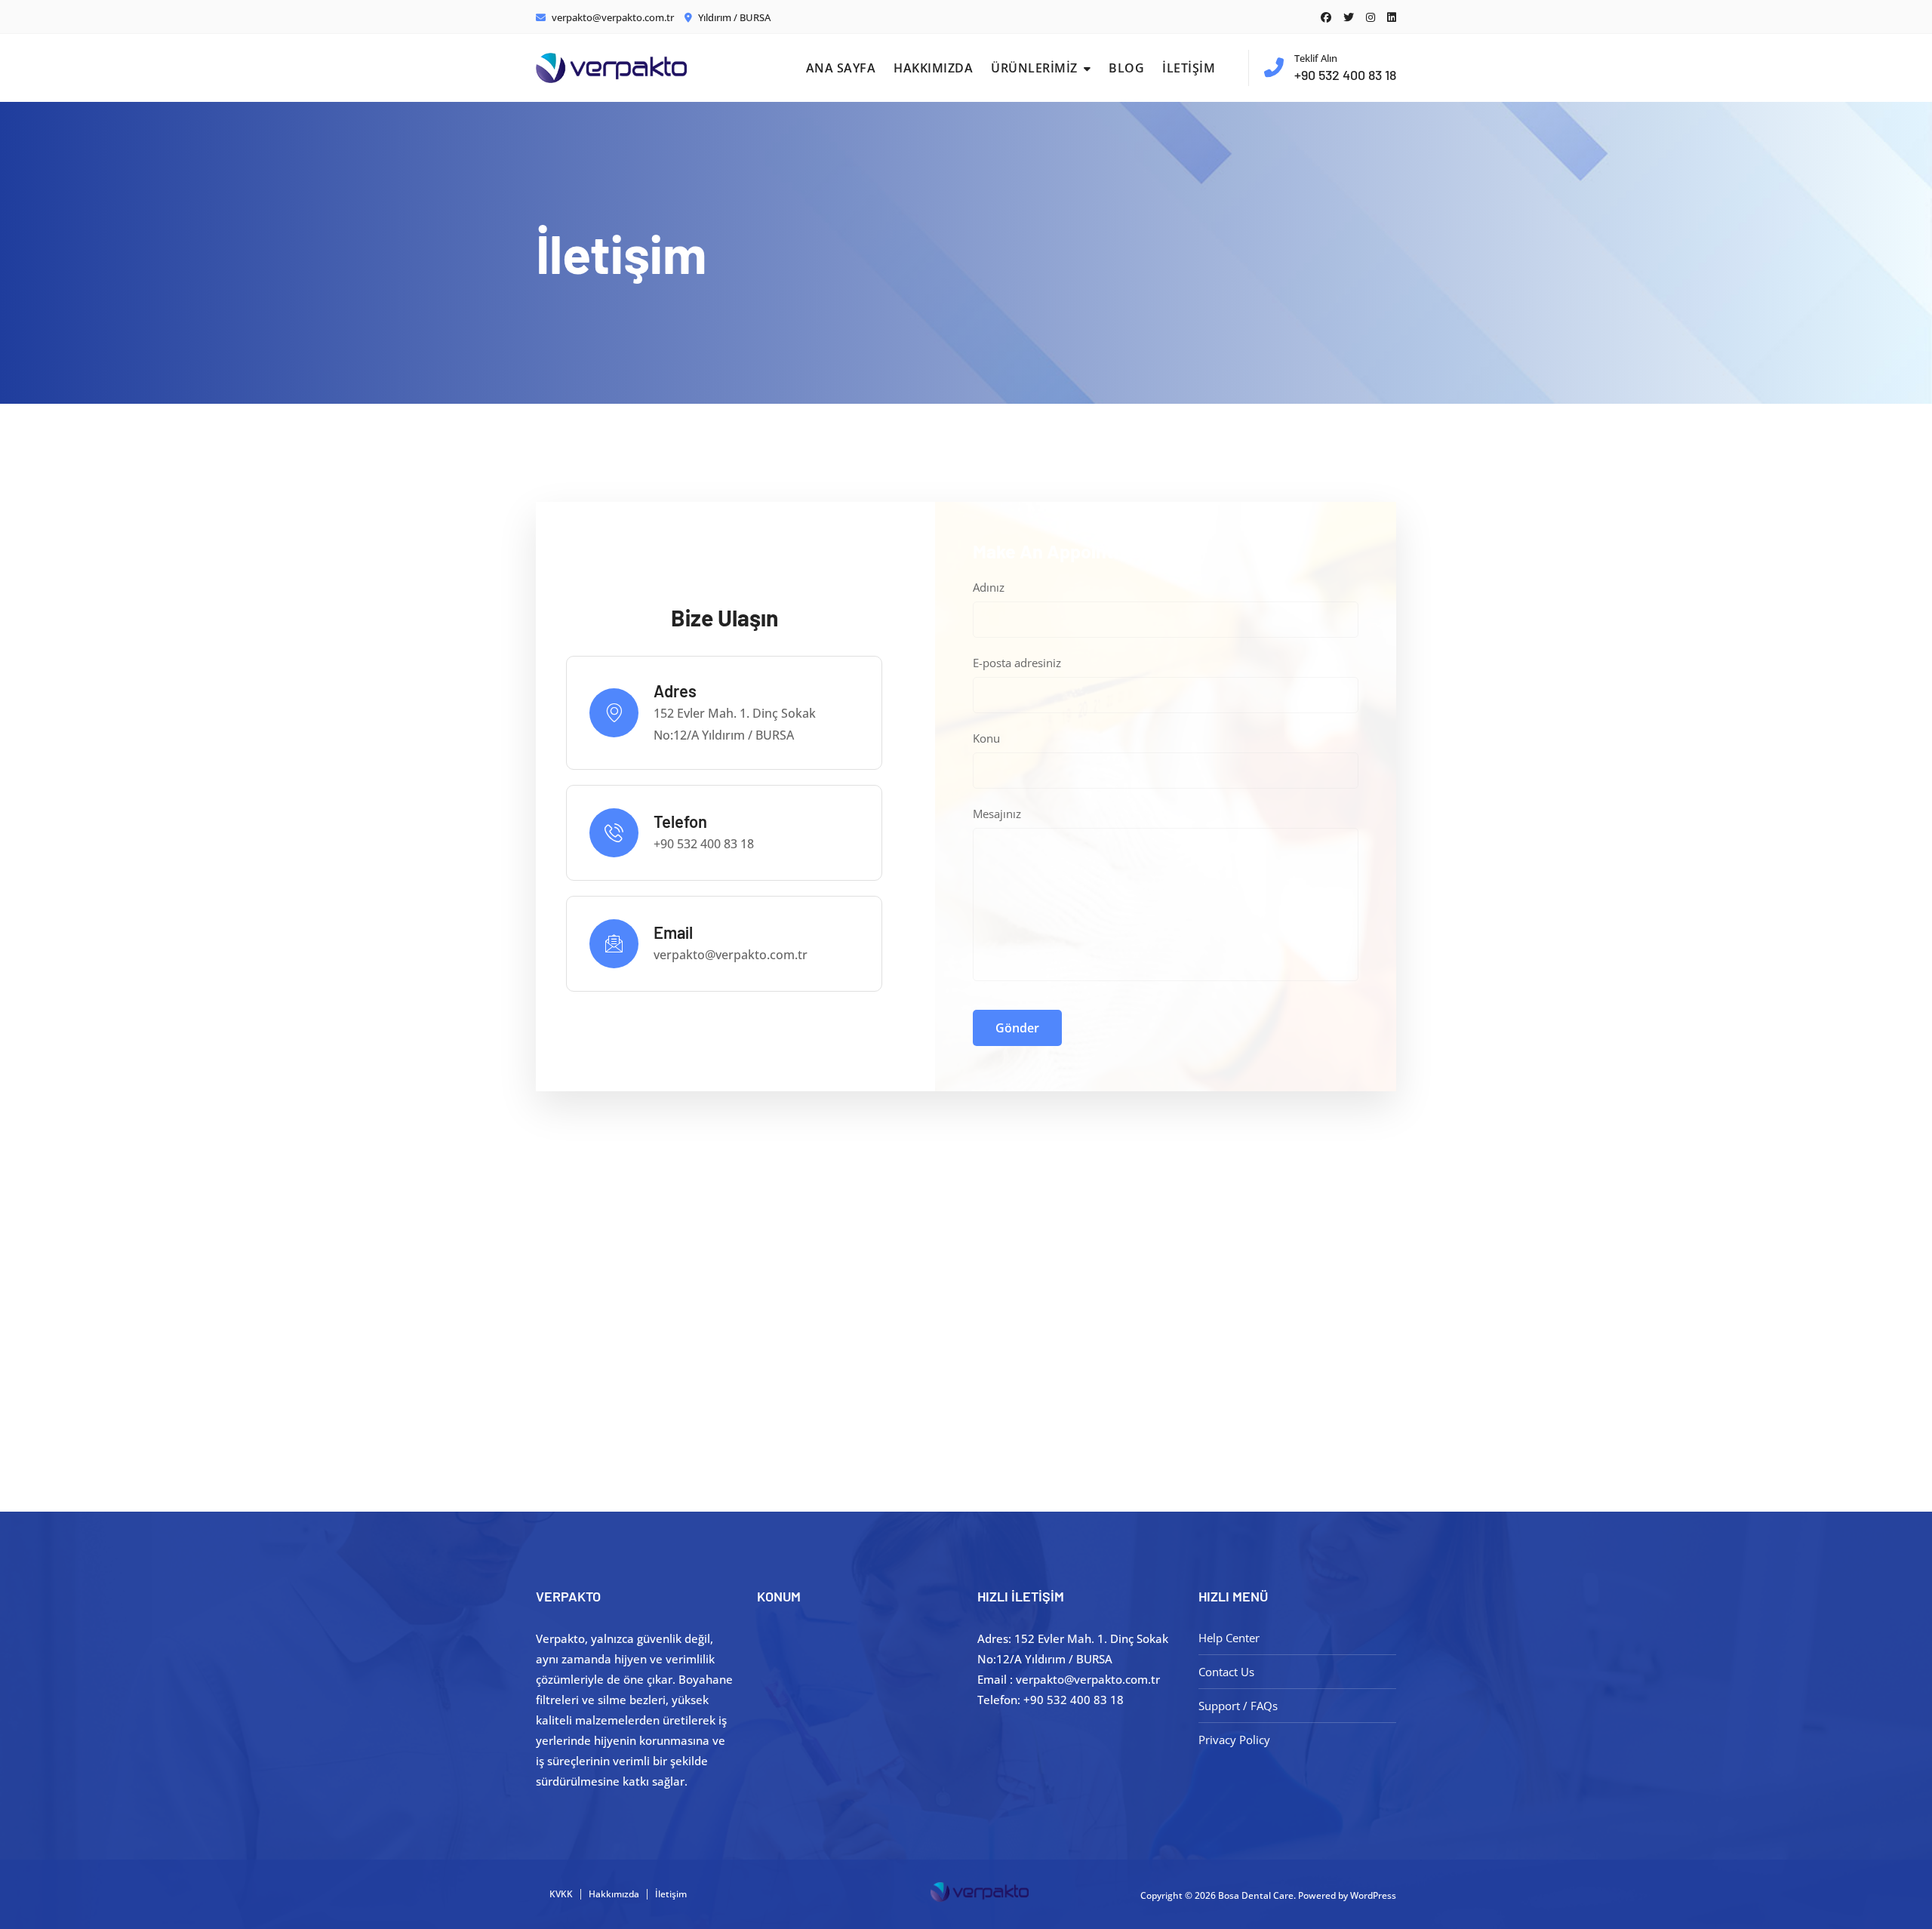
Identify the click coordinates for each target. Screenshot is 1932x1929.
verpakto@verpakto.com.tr (612, 17)
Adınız (989, 587)
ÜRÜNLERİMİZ (1034, 68)
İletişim (671, 1894)
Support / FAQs (1238, 1706)
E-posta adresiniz (1017, 663)
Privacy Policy (1234, 1740)
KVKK (561, 1894)
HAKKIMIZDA (933, 68)
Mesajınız (997, 814)
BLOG (1126, 68)
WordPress (1373, 1895)
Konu (986, 738)
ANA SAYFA (841, 68)
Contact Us (1226, 1672)
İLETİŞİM (1189, 68)
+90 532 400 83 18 (1345, 67)
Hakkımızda (614, 1894)
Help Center (1229, 1638)
